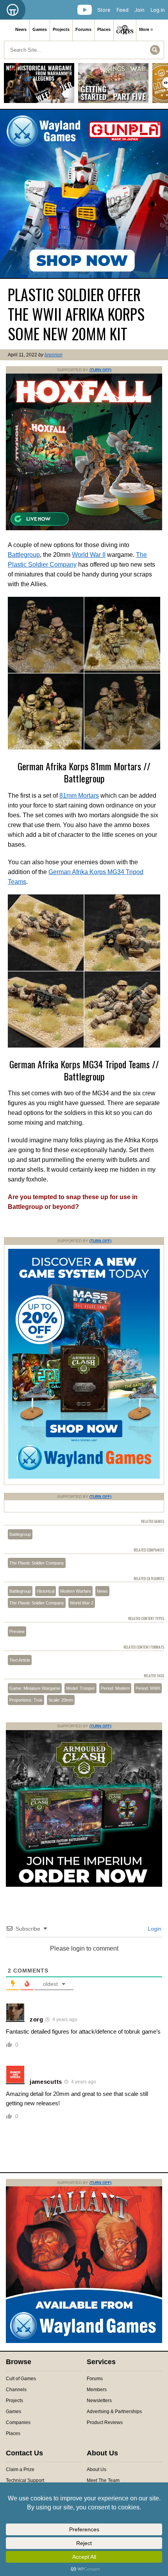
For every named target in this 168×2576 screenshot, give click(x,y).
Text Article (20, 1660)
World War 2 (82, 1603)
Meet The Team (103, 2480)
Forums (83, 29)
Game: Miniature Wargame (35, 1688)
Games (40, 29)
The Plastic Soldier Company (37, 1563)
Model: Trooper (80, 1688)
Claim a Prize (20, 2469)
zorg (37, 2019)
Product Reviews (105, 2422)
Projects (61, 29)
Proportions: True (26, 1700)
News (21, 29)
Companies (18, 2422)
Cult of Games (21, 2379)
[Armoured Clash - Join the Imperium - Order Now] (84, 1885)
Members (97, 2390)
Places (104, 29)
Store (104, 10)
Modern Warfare (76, 1591)
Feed (122, 10)
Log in (158, 10)
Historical (46, 1591)
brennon (54, 355)
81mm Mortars (79, 796)
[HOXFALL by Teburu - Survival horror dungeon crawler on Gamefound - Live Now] (84, 529)
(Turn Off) (100, 370)
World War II (89, 555)
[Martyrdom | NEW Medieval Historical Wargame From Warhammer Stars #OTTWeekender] (39, 86)
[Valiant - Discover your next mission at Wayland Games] (84, 2341)
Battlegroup (24, 555)
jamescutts (46, 2082)
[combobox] (84, 50)
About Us (97, 2469)
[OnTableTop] (13, 10)
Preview (17, 1631)
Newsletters (99, 2401)
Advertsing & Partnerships (114, 2412)
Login (154, 1929)
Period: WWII (148, 1688)
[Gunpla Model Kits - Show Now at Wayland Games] (84, 194)
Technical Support (25, 2480)
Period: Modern (115, 1688)
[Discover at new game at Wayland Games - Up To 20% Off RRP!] (84, 1477)
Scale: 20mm (61, 1700)
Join (139, 10)
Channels (16, 2390)
